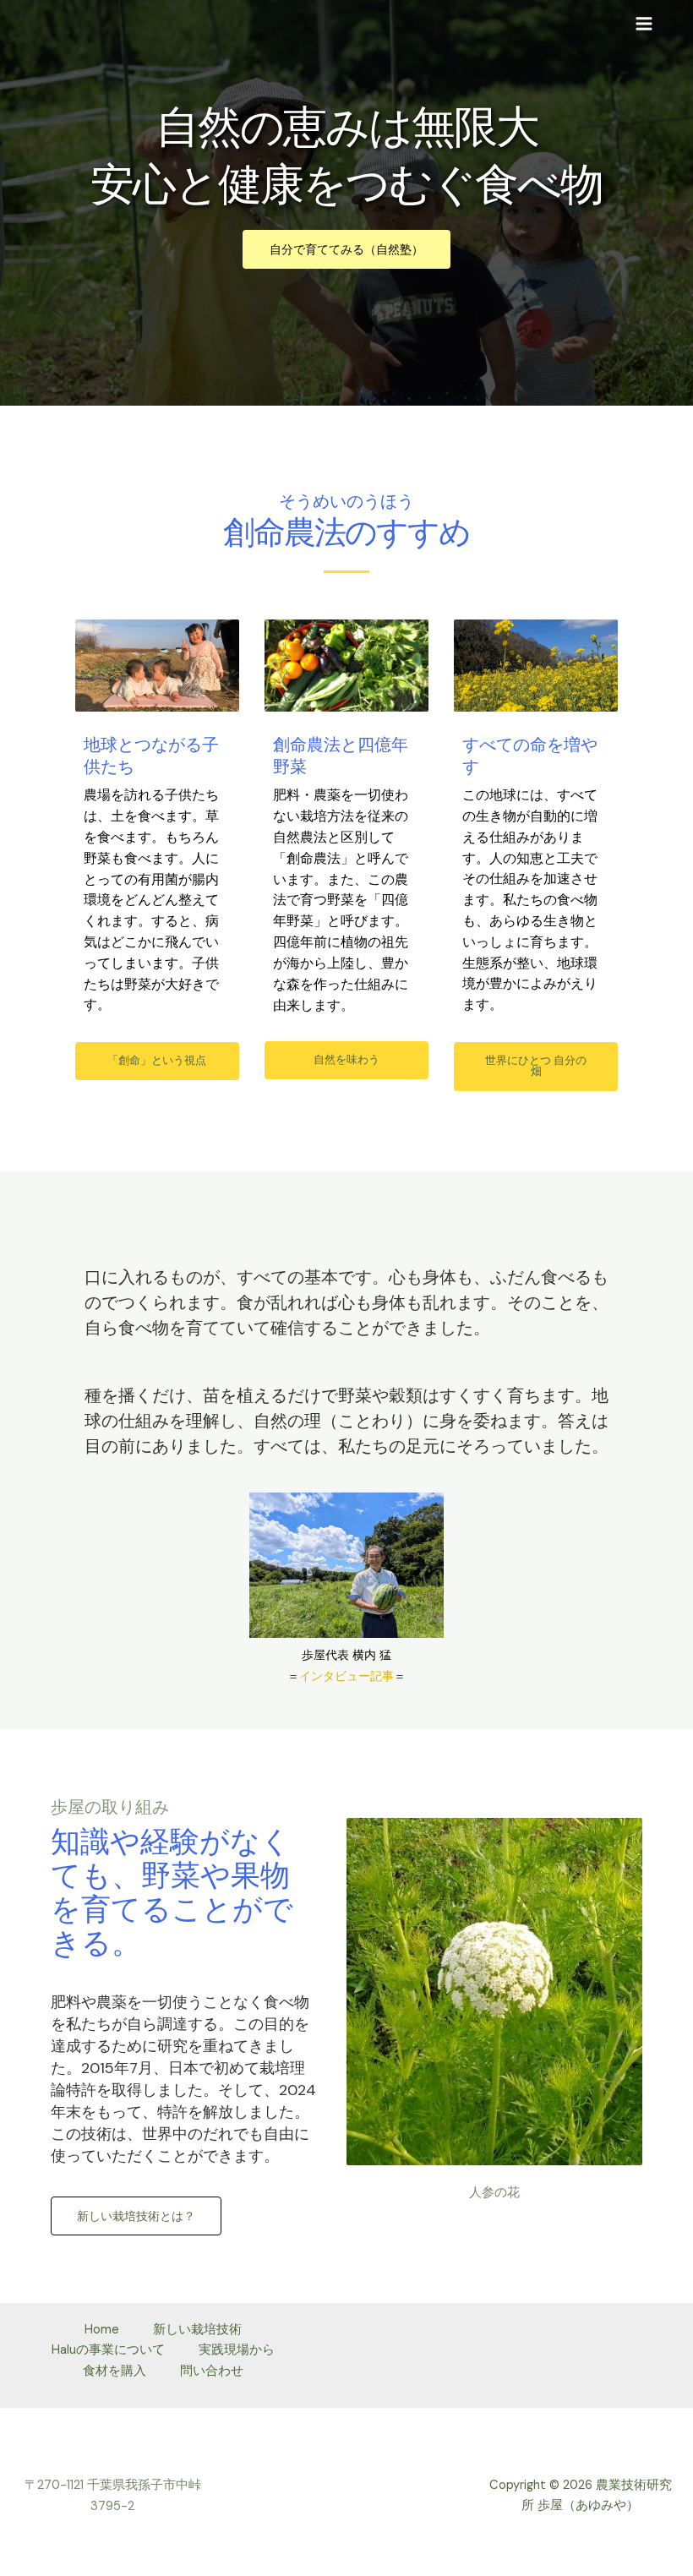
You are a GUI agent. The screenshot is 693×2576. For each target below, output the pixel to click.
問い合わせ (212, 2371)
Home (102, 2330)
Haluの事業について (108, 2350)
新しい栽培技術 (197, 2330)
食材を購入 (115, 2371)
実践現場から (237, 2350)
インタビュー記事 (346, 1676)
